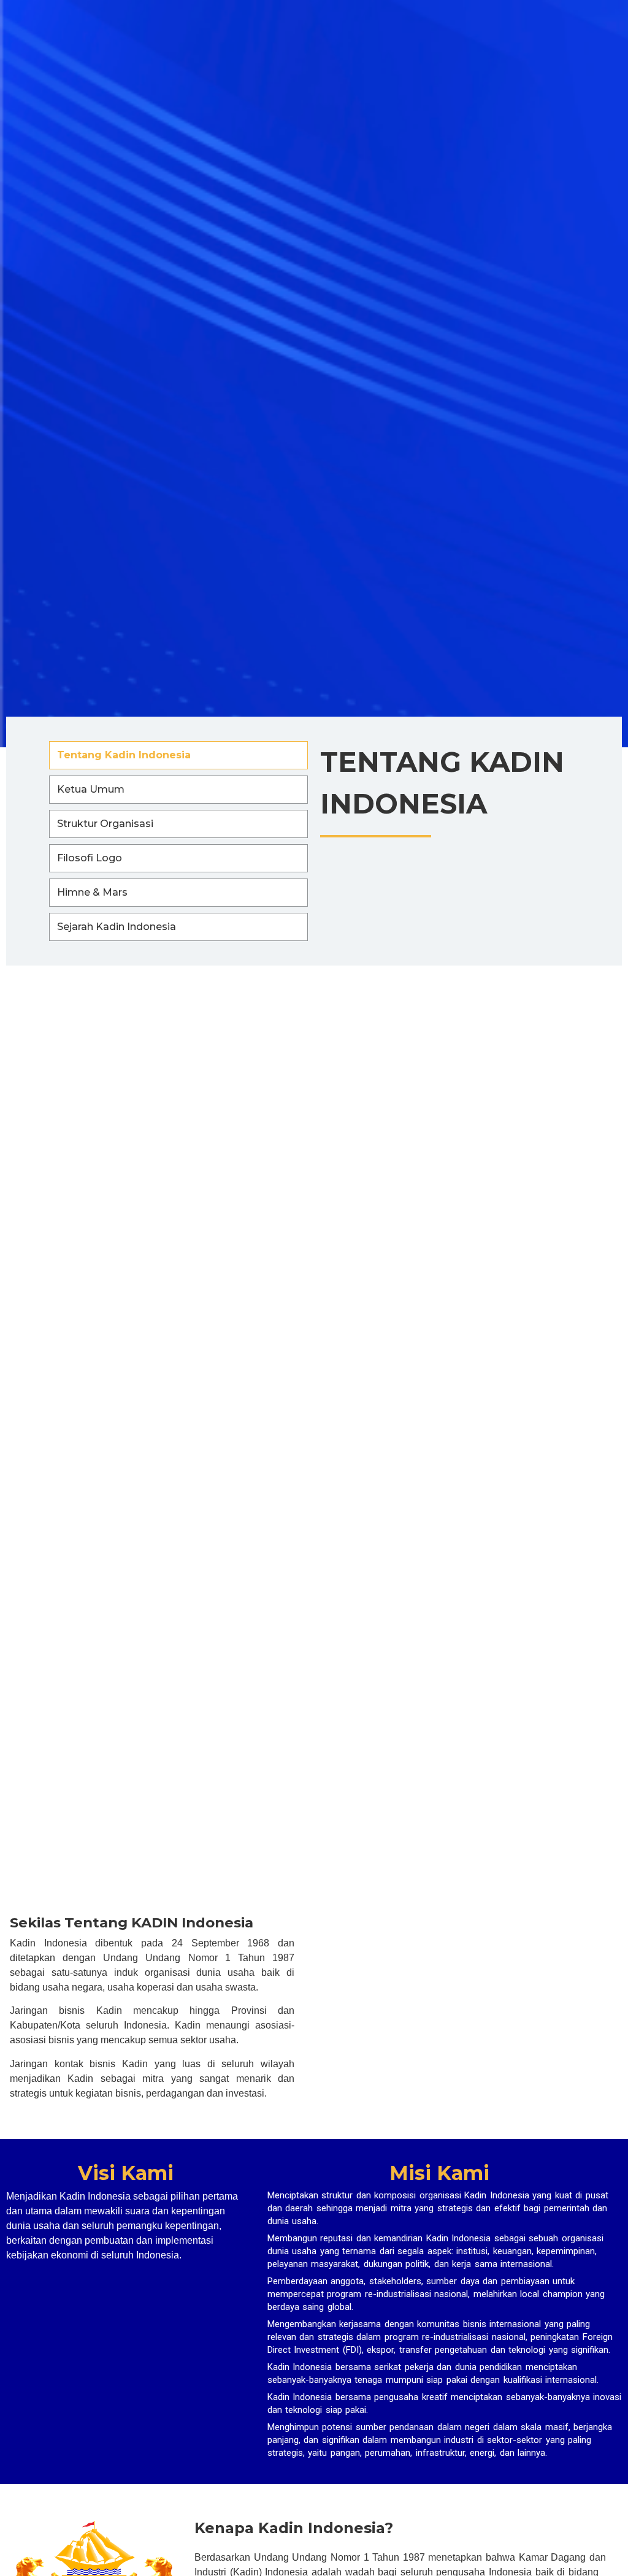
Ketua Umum (91, 789)
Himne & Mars (92, 892)
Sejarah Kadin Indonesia (117, 927)
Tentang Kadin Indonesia (124, 755)
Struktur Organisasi (105, 824)
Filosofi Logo (90, 858)
